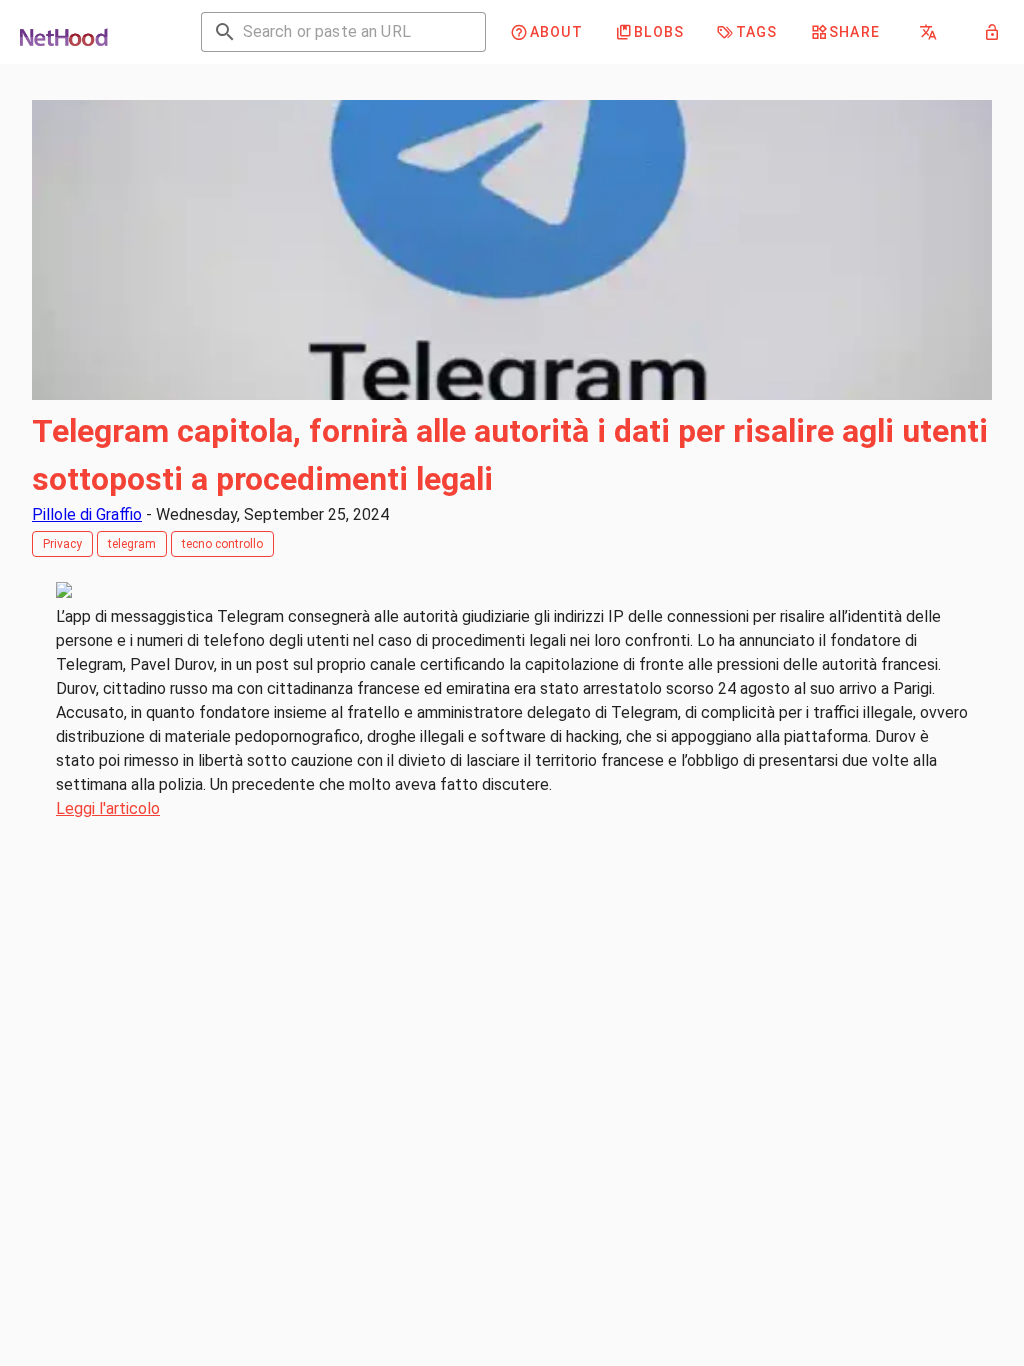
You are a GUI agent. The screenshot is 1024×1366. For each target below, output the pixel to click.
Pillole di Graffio (87, 514)
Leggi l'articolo (108, 808)
